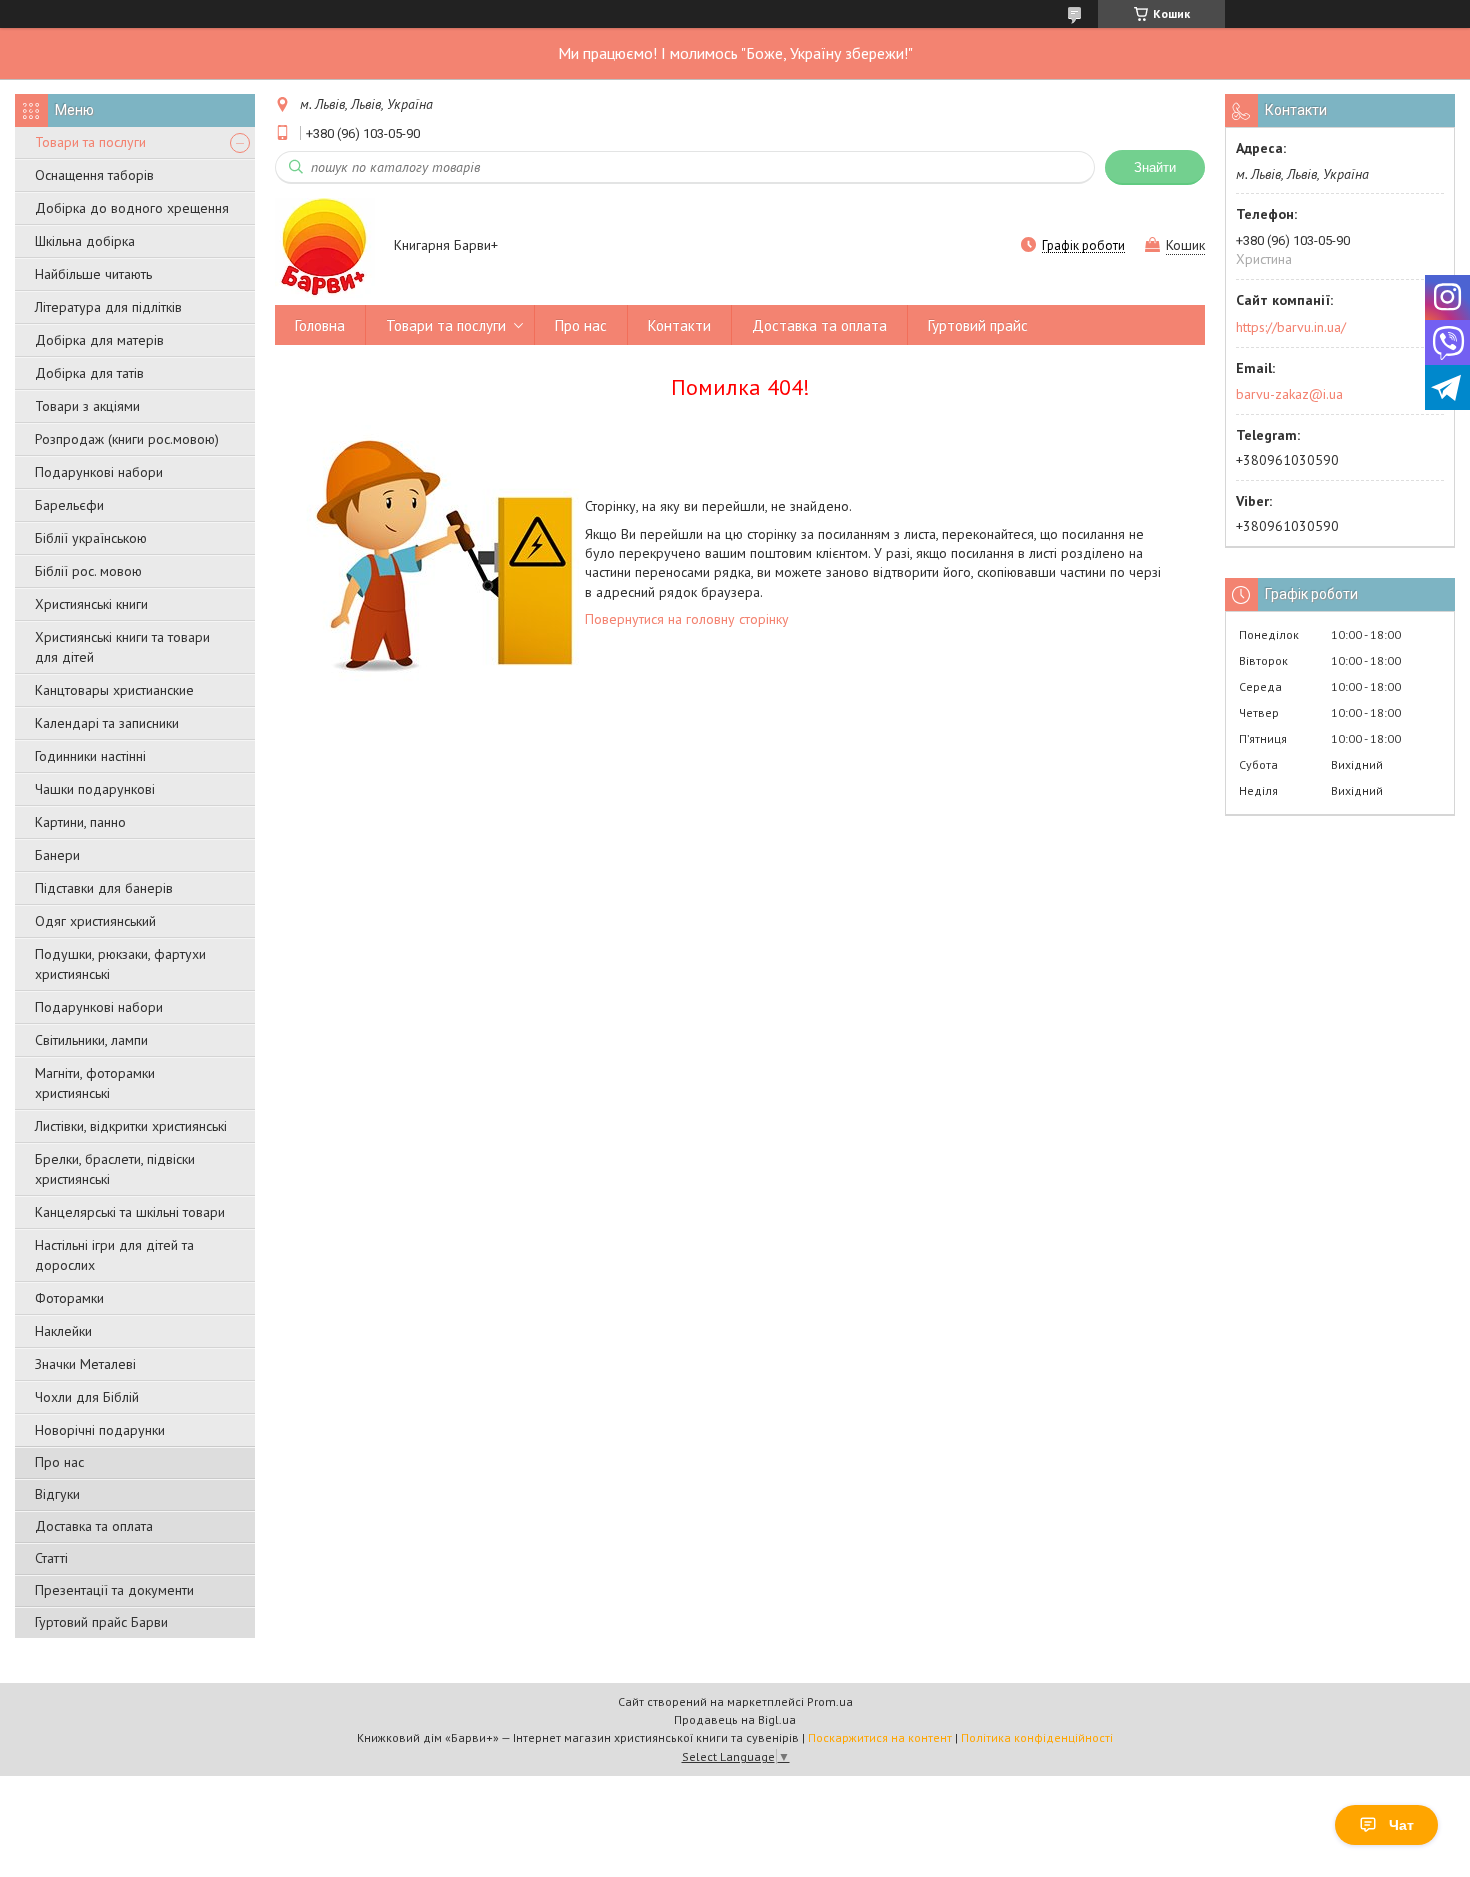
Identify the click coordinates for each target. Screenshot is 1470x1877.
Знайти (1155, 167)
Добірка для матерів (99, 340)
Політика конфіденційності (1037, 1737)
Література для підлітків (108, 307)
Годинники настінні (90, 756)
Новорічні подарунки (100, 1430)
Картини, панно (80, 822)
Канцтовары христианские (114, 690)
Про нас (59, 1462)
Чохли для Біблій (87, 1397)
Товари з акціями (87, 406)
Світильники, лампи (91, 1040)
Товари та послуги (90, 142)
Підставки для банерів (104, 888)
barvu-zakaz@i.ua (1289, 394)
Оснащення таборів (94, 175)
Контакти (679, 325)
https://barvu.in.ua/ (1291, 327)
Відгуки (57, 1494)
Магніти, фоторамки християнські (95, 1083)
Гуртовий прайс (978, 325)
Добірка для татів (89, 373)
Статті (51, 1558)
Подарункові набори (99, 472)
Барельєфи (69, 505)
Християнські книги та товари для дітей (122, 647)
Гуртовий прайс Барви (101, 1622)
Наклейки (63, 1331)
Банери (57, 855)
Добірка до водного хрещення (132, 208)
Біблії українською (91, 538)
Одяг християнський (95, 921)
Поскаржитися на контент (880, 1737)
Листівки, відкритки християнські (131, 1126)
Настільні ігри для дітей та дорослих (114, 1255)
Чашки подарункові (95, 789)
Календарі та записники (107, 723)
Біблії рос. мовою (88, 571)
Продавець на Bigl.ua (735, 1719)
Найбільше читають (93, 274)
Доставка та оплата (94, 1526)
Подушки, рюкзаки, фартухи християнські (120, 964)
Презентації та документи (114, 1590)
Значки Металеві (85, 1364)
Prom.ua (830, 1701)
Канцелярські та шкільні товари (130, 1212)
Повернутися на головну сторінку (687, 619)
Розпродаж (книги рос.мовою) (127, 439)
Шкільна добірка (85, 241)
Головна (320, 325)
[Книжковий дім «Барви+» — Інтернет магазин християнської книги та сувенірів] (325, 247)
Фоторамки (69, 1298)
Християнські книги (91, 604)
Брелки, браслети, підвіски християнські (115, 1169)
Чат (1401, 1825)
